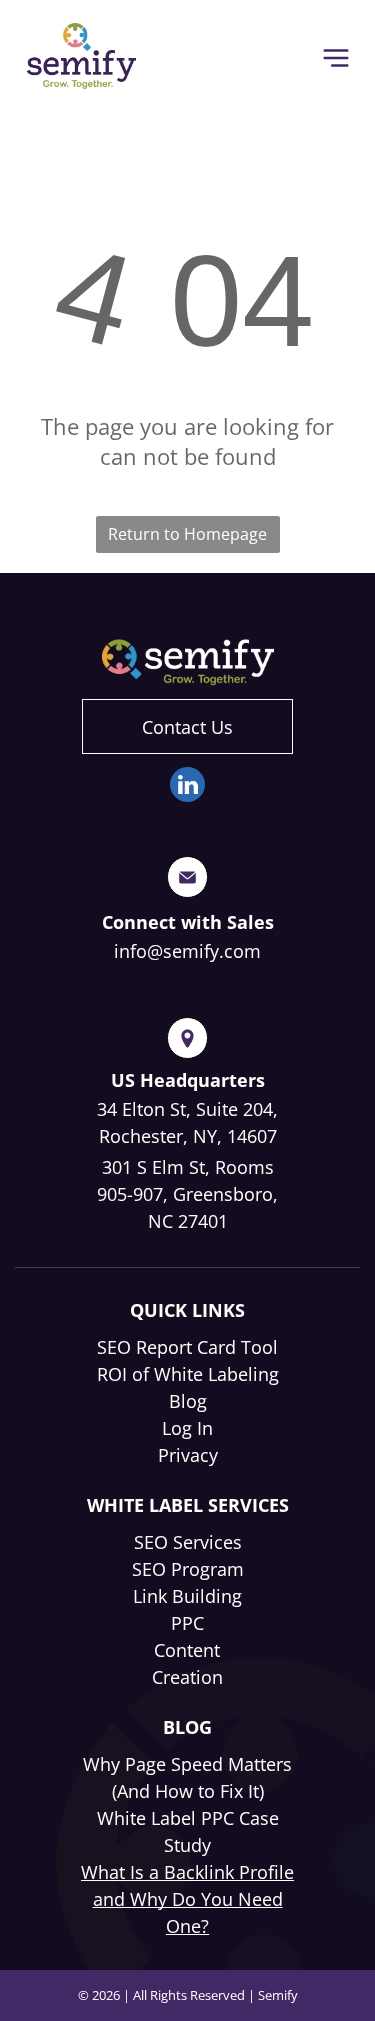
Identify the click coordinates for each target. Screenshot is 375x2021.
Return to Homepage (187, 534)
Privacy (188, 1455)
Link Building (187, 1596)
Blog (188, 1401)
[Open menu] (336, 58)
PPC (187, 1623)
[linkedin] (187, 787)
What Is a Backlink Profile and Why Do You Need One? (187, 1899)
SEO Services (188, 1542)
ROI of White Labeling (188, 1374)
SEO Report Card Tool (187, 1347)
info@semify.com (187, 951)
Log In (187, 1428)
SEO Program (188, 1569)
